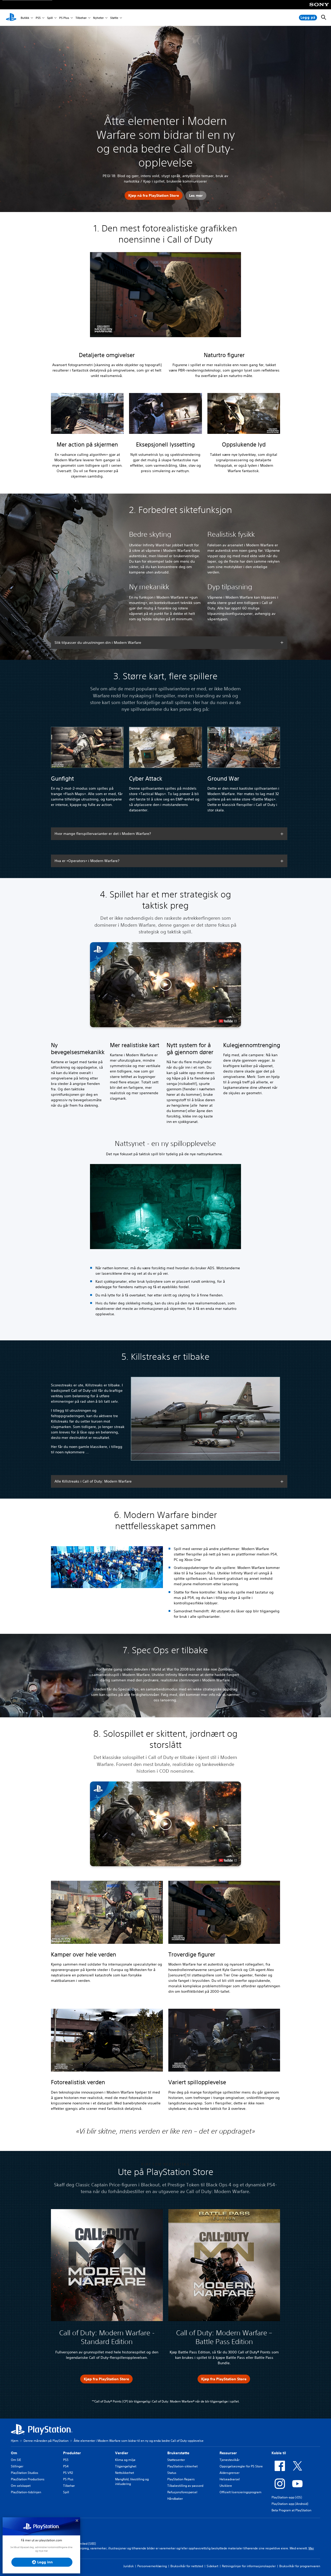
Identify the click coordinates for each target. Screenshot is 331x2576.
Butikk (25, 18)
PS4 (66, 2466)
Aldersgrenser (230, 2473)
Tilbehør (81, 18)
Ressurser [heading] (228, 2453)
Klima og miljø (125, 2460)
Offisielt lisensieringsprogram (240, 2492)
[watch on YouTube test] (228, 1021)
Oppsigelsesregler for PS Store (241, 2466)
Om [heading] (14, 2453)
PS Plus (64, 18)
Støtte (114, 18)
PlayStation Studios (25, 2473)
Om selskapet (21, 2486)
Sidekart (212, 2566)
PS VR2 (68, 2473)
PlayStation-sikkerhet (182, 2466)
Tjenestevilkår (230, 2460)
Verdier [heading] (122, 2453)
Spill (50, 18)
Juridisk (129, 2566)
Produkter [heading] (72, 2453)
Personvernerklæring (152, 2566)
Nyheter (98, 18)
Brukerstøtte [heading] (178, 2453)
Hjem (15, 2441)
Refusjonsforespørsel (182, 2492)
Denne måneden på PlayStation (46, 2441)
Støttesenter (176, 2460)
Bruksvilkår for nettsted (187, 2566)
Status (172, 2473)
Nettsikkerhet (125, 2473)
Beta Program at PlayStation (291, 2510)
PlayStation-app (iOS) (287, 2497)
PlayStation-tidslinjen (26, 2492)
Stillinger (17, 2466)
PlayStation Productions (28, 2479)
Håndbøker (175, 2499)
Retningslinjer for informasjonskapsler (249, 2566)
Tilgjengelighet (126, 2466)
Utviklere (226, 2486)
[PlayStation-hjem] (11, 18)
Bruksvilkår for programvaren (300, 2566)
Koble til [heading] (279, 2453)
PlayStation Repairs (181, 2479)
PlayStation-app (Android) (290, 2504)
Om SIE (16, 2460)
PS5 (38, 18)
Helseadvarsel (230, 2479)
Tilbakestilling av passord (185, 2486)
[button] (165, 985)
